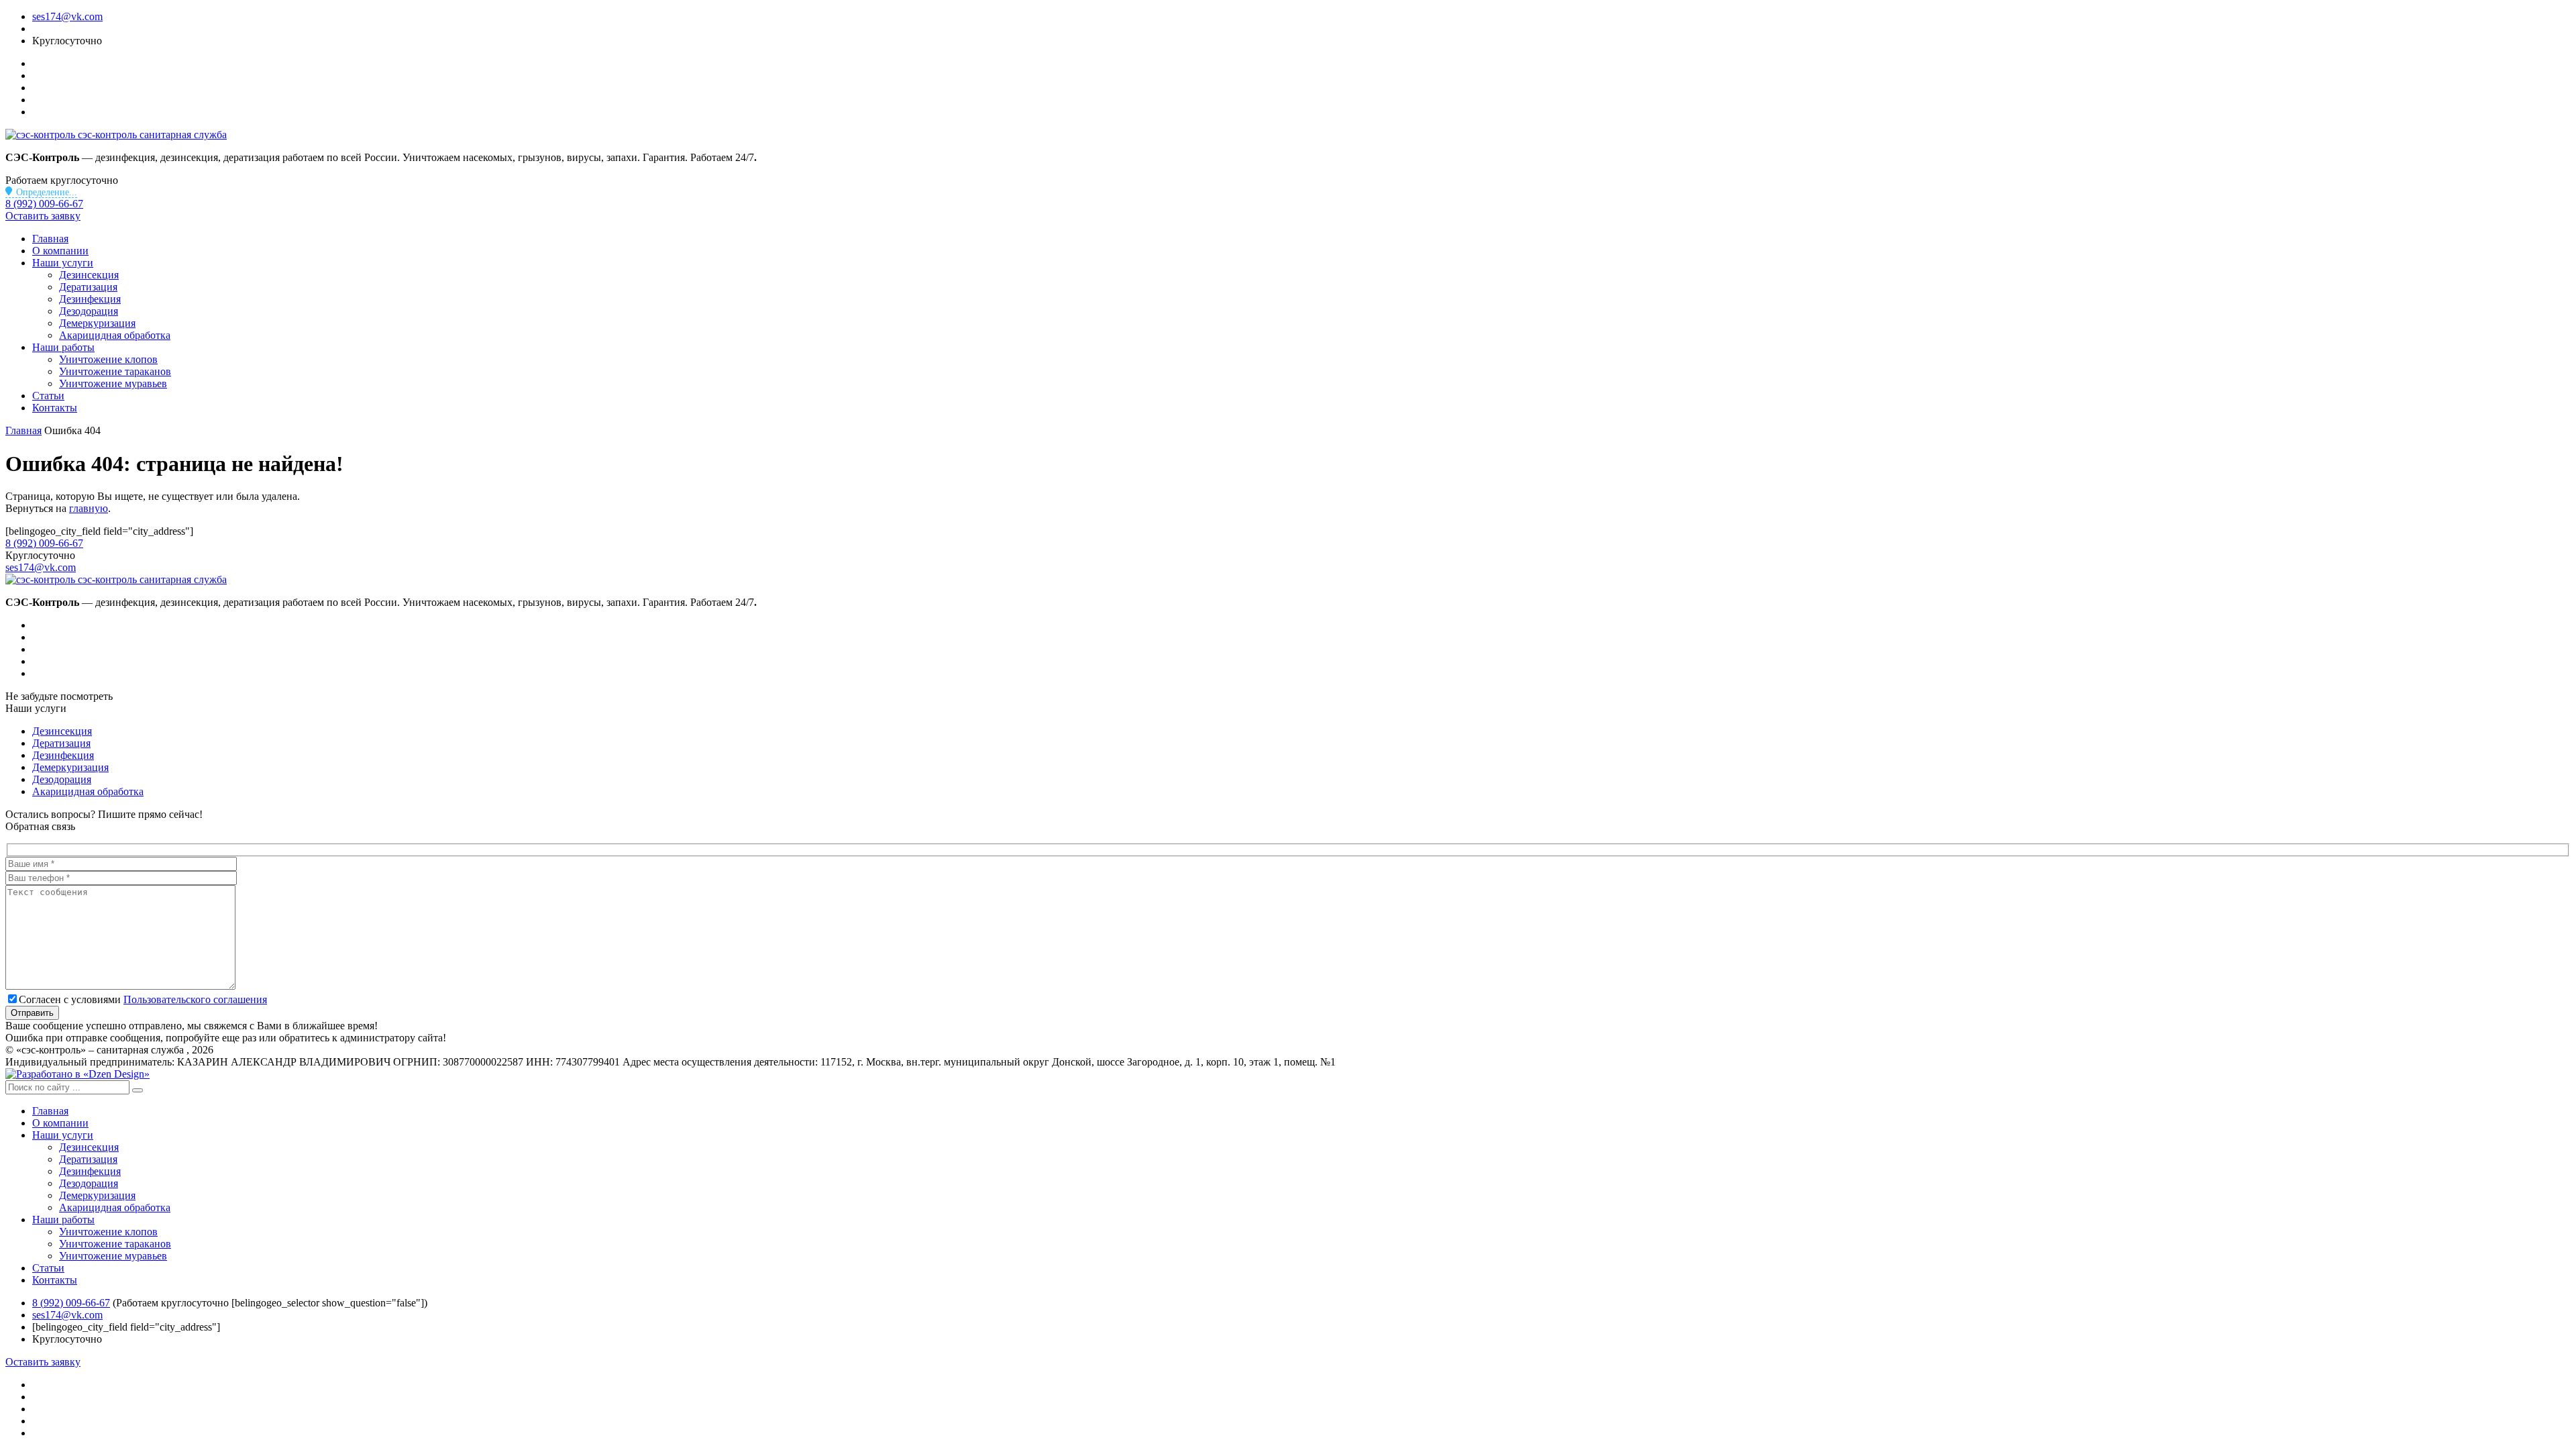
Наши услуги (63, 263)
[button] (138, 1090)
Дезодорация (89, 311)
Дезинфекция (90, 299)
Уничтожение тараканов (115, 371)
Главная (50, 239)
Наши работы (63, 347)
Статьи (48, 396)
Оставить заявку (43, 216)
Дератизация (88, 287)
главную (89, 508)
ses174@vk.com (67, 16)
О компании (60, 251)
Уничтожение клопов (108, 359)
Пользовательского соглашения (195, 999)
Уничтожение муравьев (113, 383)
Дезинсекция (89, 275)
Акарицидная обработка (115, 335)
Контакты (55, 408)
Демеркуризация (97, 323)
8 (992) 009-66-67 (44, 204)
